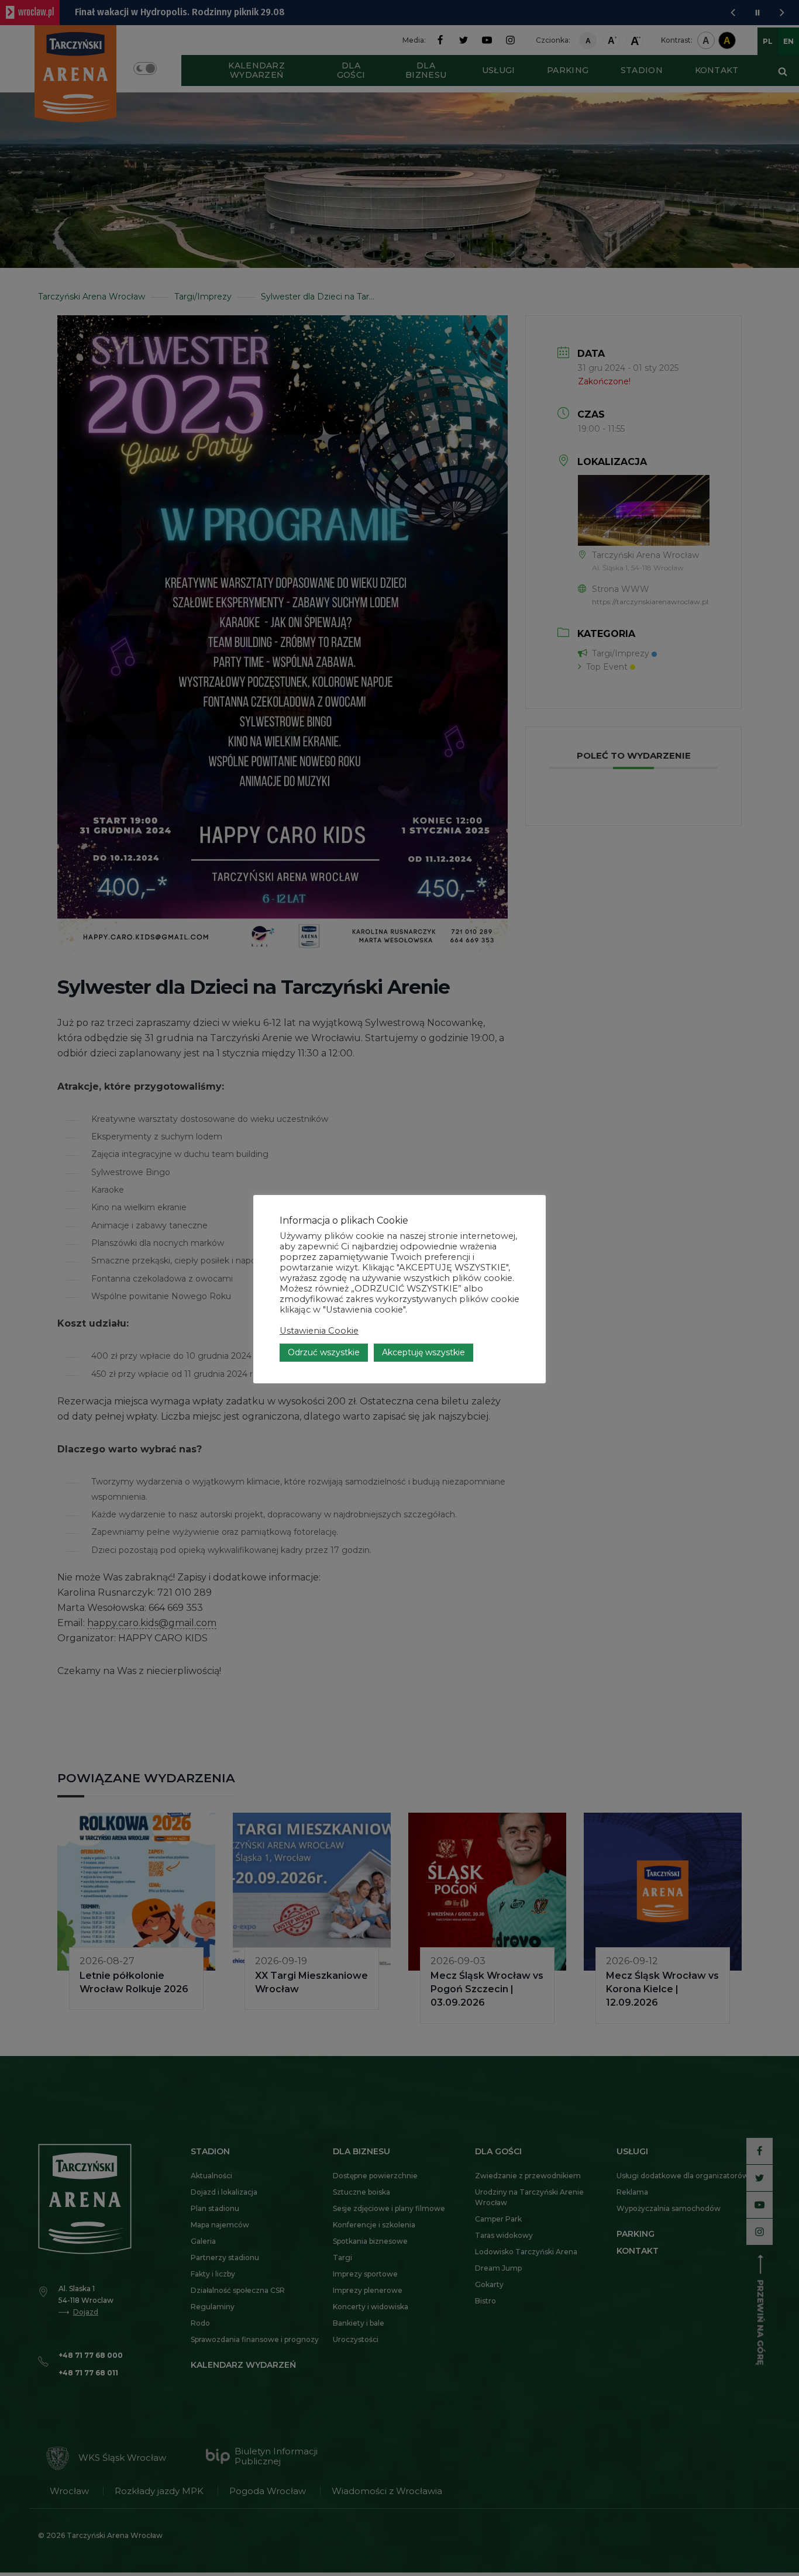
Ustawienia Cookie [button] (319, 1331)
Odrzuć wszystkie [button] (324, 1352)
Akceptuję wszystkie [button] (423, 1352)
